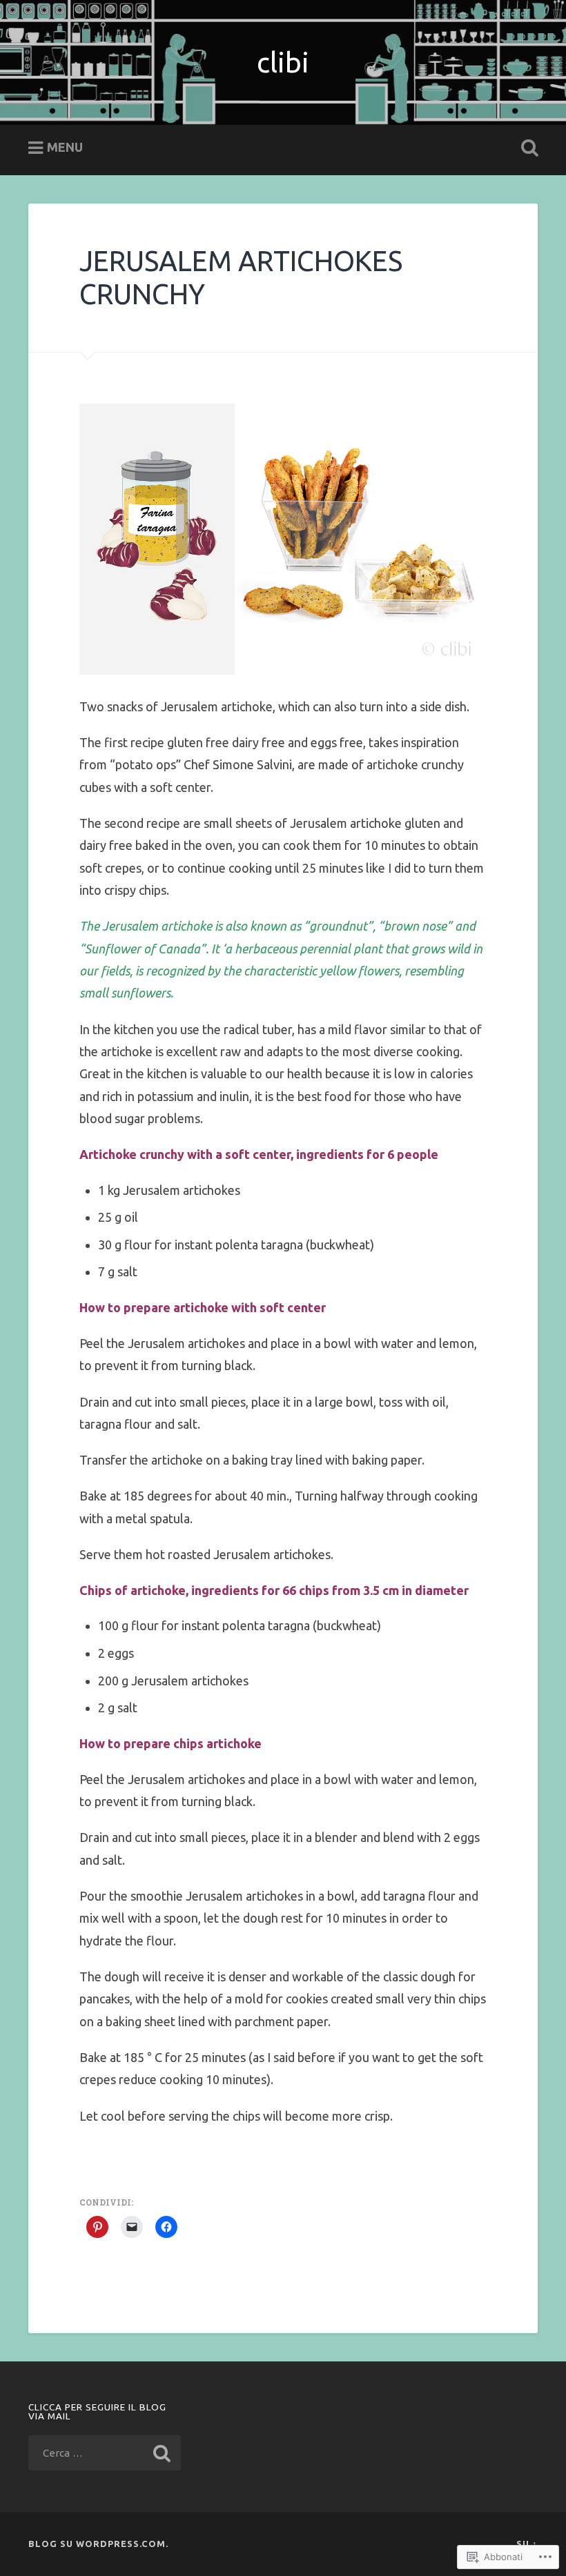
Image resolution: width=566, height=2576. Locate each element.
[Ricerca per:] (105, 2453)
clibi (283, 62)
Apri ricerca (527, 148)
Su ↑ (527, 2544)
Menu (65, 147)
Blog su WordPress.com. (98, 2544)
